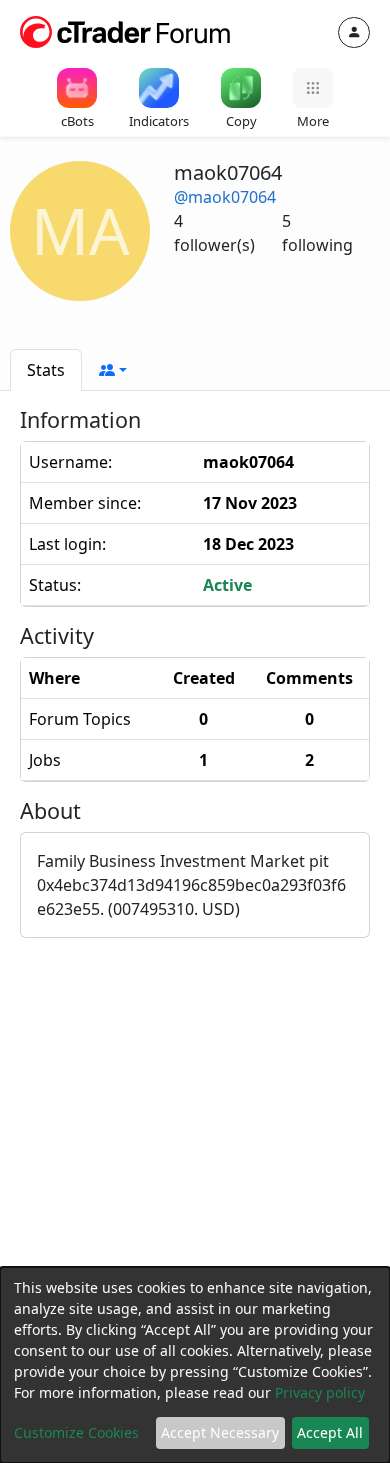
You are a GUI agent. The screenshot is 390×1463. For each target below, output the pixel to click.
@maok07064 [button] (225, 197)
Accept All (330, 1432)
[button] (113, 370)
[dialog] (195, 1365)
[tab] (46, 370)
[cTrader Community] (126, 30)
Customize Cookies (76, 1432)
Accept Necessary (220, 1432)
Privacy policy (320, 1392)
